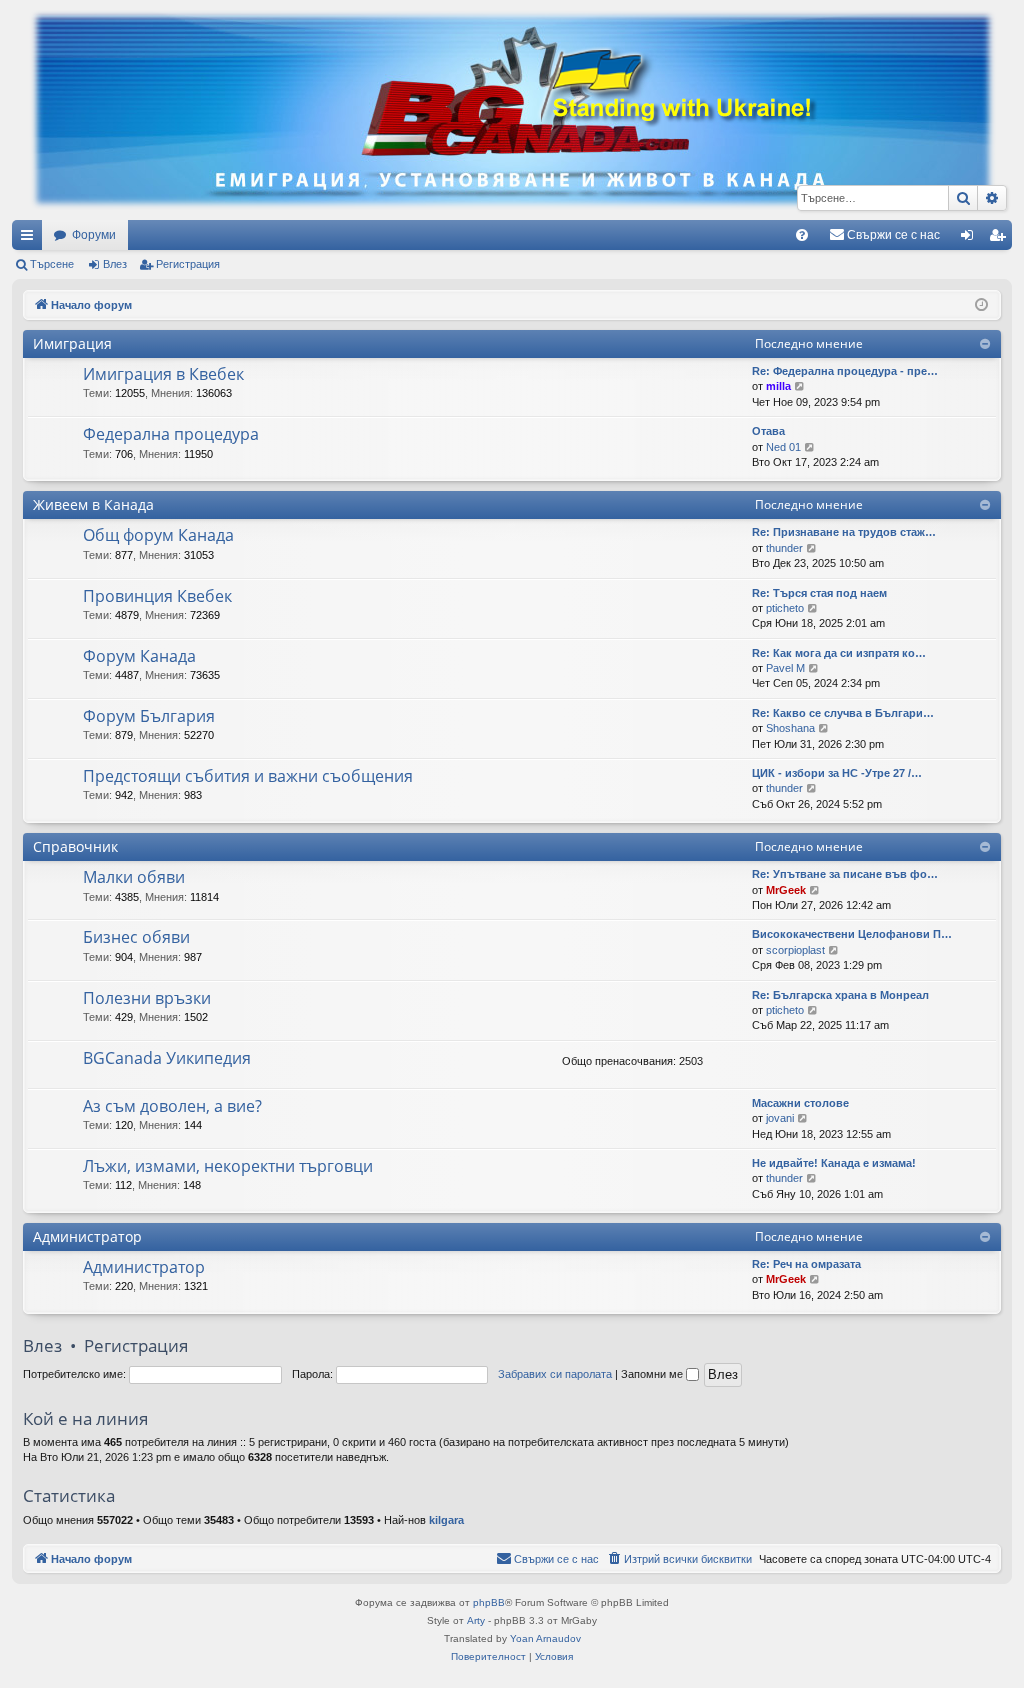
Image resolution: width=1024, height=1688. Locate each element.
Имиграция (72, 343)
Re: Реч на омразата (806, 1264)
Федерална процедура (171, 434)
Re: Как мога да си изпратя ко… (839, 653)
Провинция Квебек (157, 596)
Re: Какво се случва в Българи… (843, 713)
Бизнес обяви (136, 937)
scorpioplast (795, 950)
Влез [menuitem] (971, 239)
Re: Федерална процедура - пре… (845, 371)
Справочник (75, 846)
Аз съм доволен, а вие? (172, 1106)
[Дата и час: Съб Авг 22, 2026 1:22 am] (981, 305)
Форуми (94, 235)
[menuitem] (802, 235)
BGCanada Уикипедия (167, 1058)
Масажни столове (800, 1103)
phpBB (489, 1602)
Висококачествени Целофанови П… (852, 934)
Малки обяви (134, 877)
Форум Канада (139, 656)
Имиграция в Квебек (163, 374)
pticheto (785, 608)
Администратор (87, 1236)
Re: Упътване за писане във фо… (845, 874)
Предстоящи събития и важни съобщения (248, 776)
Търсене (52, 264)
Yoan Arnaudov (545, 1638)
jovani (780, 1118)
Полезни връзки (147, 998)
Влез (115, 264)
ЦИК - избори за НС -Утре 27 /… (837, 773)
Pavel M (785, 668)
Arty (476, 1620)
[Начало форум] (512, 110)
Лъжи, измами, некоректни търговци (228, 1166)
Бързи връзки (31, 239)
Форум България (149, 716)
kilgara (446, 1520)
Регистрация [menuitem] (1001, 239)
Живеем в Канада (93, 504)
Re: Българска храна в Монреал (840, 995)
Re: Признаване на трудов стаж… (844, 532)
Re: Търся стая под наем (819, 593)
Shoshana (790, 728)
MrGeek (786, 890)
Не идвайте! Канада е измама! (834, 1163)
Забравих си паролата (555, 1374)
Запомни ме (653, 1374)
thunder (784, 548)
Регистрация (188, 264)
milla (778, 386)
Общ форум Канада (158, 535)
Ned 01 (783, 447)
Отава (768, 431)
